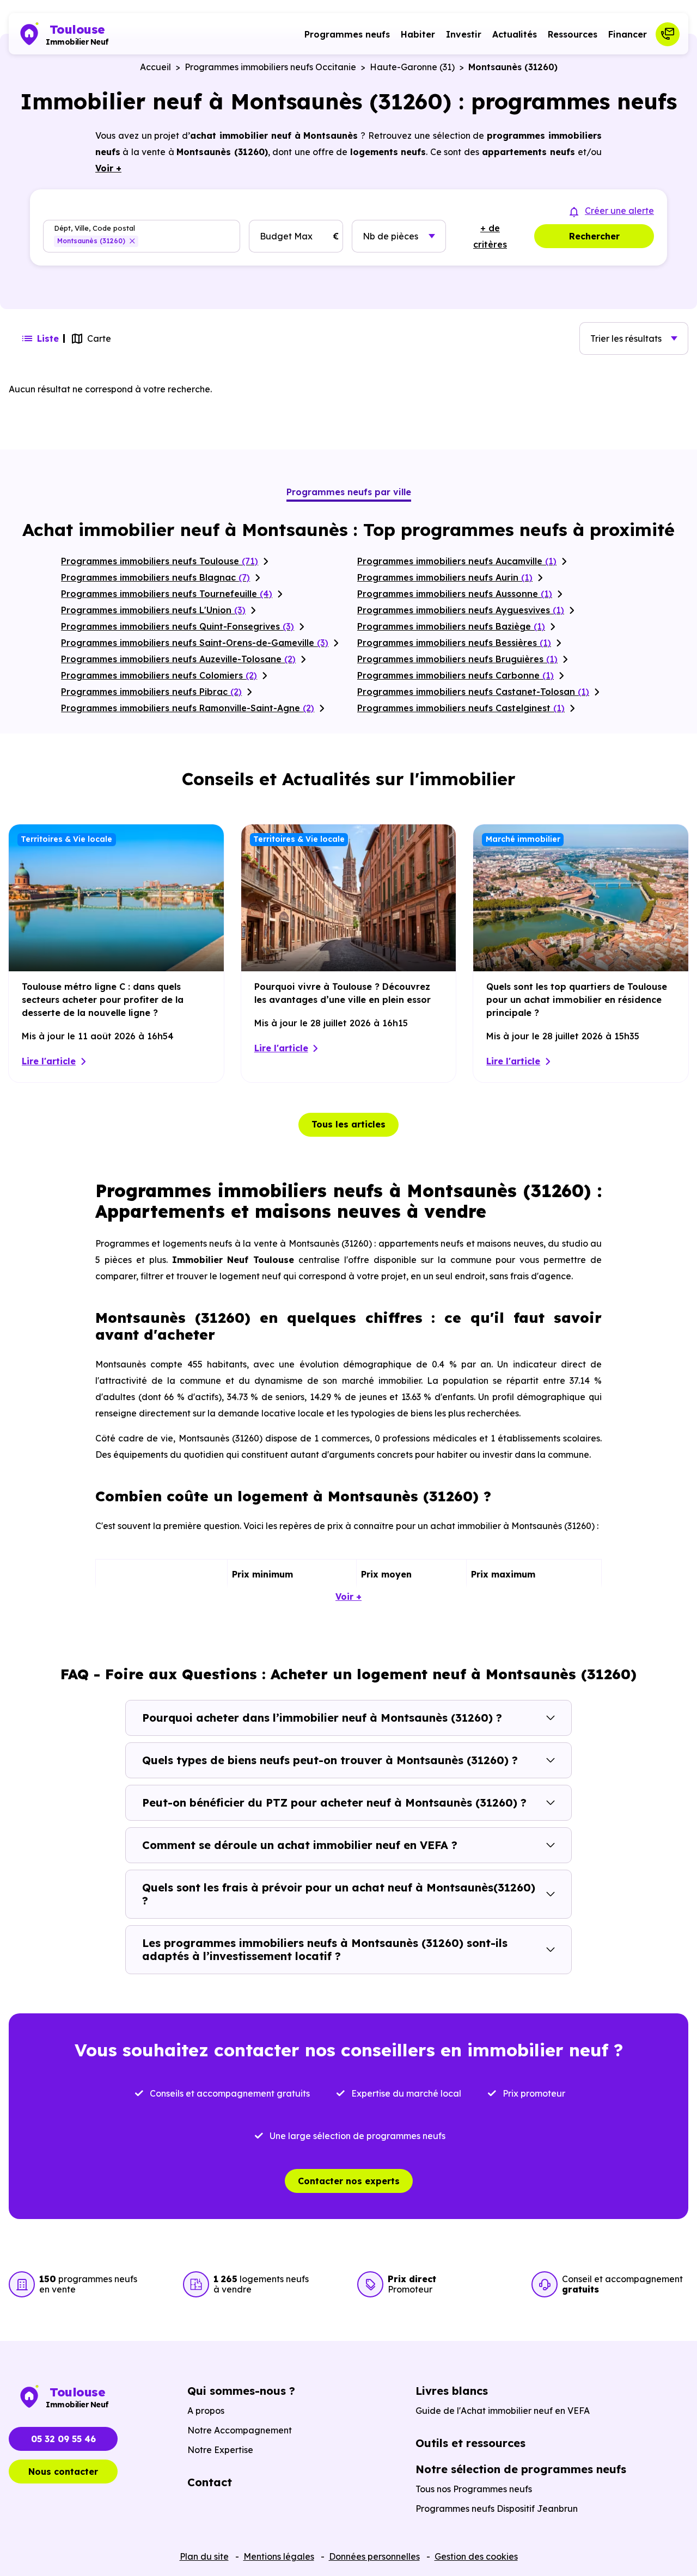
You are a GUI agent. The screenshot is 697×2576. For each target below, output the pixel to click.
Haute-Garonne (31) (412, 67)
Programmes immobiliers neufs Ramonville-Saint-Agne (188, 708)
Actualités (515, 34)
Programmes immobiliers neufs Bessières (454, 643)
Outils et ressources (470, 2443)
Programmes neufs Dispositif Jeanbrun (497, 2509)
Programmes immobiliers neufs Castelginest (461, 708)
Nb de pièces (390, 236)
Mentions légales (279, 2556)
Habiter (418, 34)
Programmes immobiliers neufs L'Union (153, 610)
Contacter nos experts (349, 2181)
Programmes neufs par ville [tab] (349, 492)
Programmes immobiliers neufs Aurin (445, 577)
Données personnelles (374, 2556)
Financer (628, 34)
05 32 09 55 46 (63, 2439)
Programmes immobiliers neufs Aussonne (455, 594)
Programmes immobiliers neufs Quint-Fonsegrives (178, 626)
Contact (210, 2482)
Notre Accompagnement (240, 2430)
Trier (626, 338)
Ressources (573, 34)
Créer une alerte (619, 211)
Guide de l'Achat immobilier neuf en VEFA (503, 2411)
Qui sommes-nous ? (241, 2391)
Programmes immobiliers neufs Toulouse (160, 561)
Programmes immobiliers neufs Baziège (451, 626)
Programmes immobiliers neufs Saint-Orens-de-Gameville (195, 643)
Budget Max (286, 236)
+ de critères (490, 236)
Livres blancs (452, 2391)
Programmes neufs (347, 34)
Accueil (155, 67)
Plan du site (204, 2556)
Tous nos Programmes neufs (474, 2489)
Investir (464, 34)
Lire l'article (49, 1061)
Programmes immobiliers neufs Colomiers (159, 675)
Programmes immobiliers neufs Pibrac (151, 692)
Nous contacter (63, 2472)
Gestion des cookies (476, 2556)
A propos (206, 2411)
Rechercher (594, 236)
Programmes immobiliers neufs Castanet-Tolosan (473, 692)
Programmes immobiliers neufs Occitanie (270, 67)
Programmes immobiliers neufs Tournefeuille (167, 594)
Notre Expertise (220, 2450)
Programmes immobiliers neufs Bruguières (457, 659)
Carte (99, 338)
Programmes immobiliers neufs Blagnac (155, 577)
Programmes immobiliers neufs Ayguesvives (461, 610)
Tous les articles (348, 1124)
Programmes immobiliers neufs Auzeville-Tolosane (178, 659)
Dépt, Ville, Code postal (94, 228)
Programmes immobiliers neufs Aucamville (457, 561)
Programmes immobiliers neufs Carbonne (456, 675)
